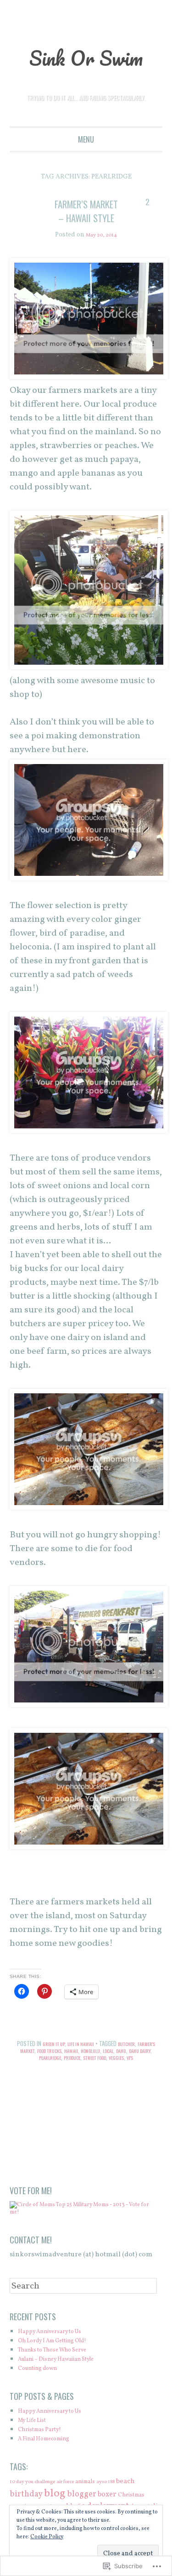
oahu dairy (38, 2076)
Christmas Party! (45, 2458)
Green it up (59, 2062)
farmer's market (37, 2069)
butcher (141, 2062)
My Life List (36, 2449)
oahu (16, 2076)
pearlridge (68, 2076)
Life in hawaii (91, 2062)
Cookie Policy (47, 2537)
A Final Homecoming (52, 2467)
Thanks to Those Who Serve (63, 2378)
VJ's (86, 2083)
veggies (152, 2076)
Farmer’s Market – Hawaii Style (86, 217)
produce (95, 2076)
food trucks (77, 2069)
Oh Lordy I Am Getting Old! (62, 2369)
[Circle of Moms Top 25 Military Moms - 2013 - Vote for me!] (84, 2240)
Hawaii (103, 2069)
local (147, 2069)
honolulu (126, 2069)
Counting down (43, 2397)
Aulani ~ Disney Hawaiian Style (68, 2388)
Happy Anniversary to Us (58, 2360)
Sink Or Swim (86, 56)
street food (124, 2076)
